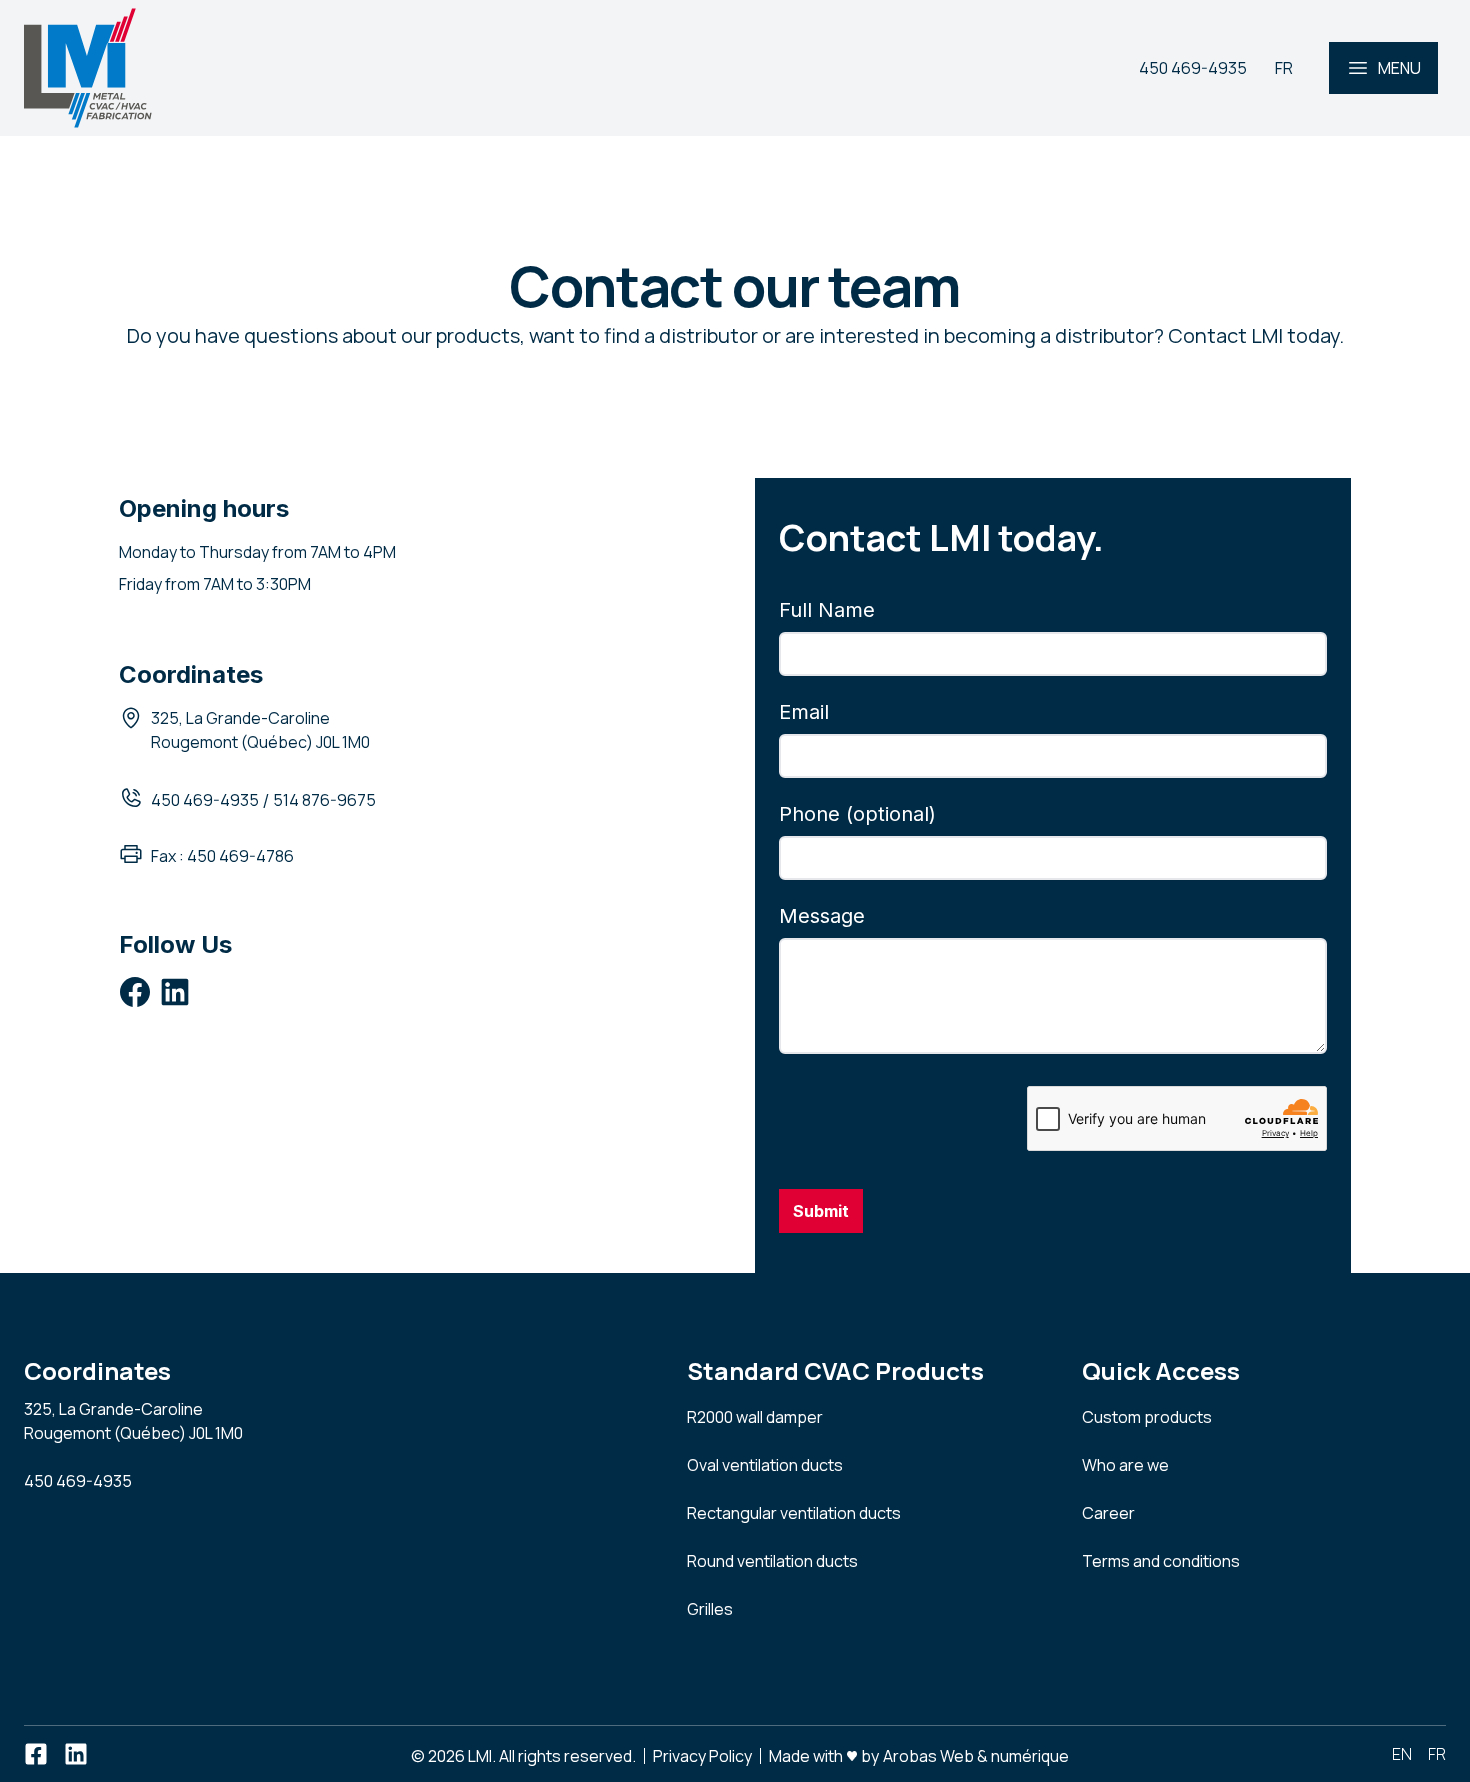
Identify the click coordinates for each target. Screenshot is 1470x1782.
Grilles (710, 1609)
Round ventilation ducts (772, 1561)
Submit (821, 1211)
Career (1108, 1513)
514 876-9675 (324, 800)
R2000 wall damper (755, 1417)
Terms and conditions (1161, 1561)
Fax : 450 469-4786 (222, 856)
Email (804, 712)
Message (822, 916)
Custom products (1147, 1417)
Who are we (1125, 1465)
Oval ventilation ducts (765, 1465)
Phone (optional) (857, 814)
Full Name (827, 610)
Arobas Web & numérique (976, 1754)
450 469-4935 (205, 800)
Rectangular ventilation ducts (794, 1513)
